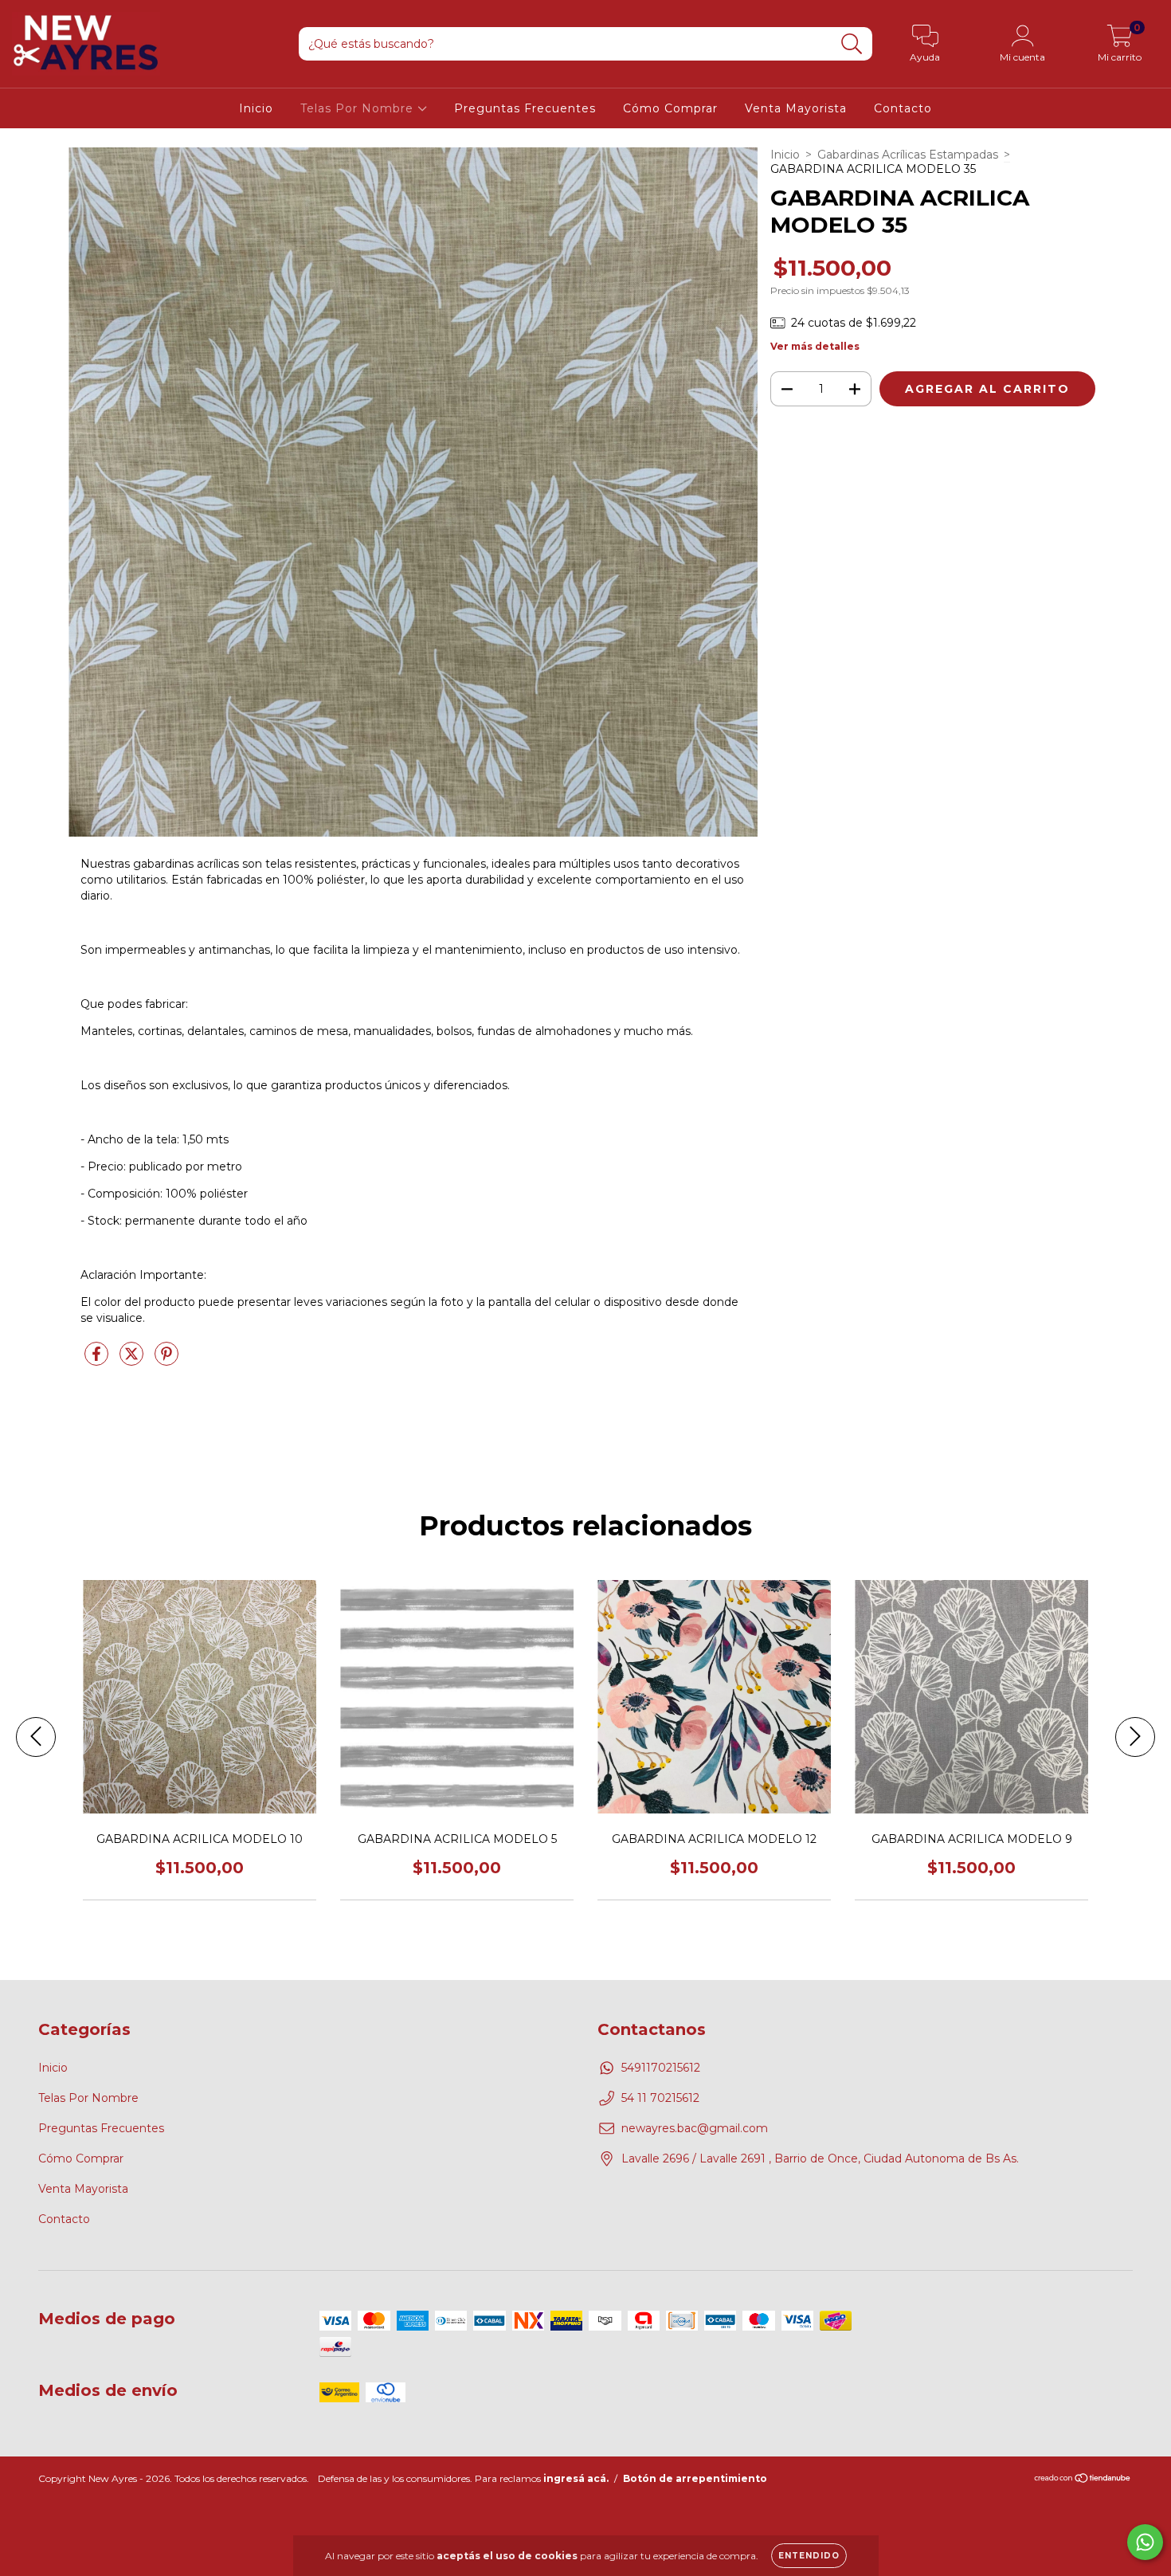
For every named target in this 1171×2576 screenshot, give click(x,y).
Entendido (809, 2556)
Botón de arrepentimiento (695, 2478)
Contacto (903, 108)
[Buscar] (852, 44)
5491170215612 (661, 2068)
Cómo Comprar (670, 108)
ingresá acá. (576, 2478)
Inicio (256, 108)
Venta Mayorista (796, 108)
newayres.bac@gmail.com (695, 2128)
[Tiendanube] (1083, 2480)
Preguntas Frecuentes (525, 108)
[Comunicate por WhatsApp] (1145, 2542)
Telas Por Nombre (359, 108)
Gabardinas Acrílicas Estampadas (908, 155)
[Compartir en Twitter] (133, 1360)
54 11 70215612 (660, 2098)
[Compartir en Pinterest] (166, 1360)
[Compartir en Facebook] (98, 1360)
